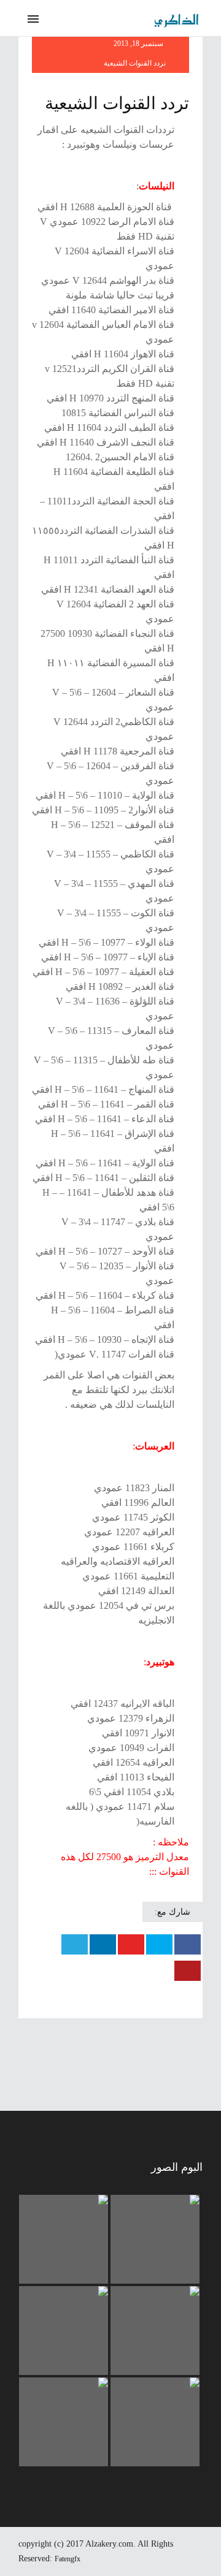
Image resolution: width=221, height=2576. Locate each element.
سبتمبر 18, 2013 (139, 44)
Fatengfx (68, 2559)
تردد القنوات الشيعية (135, 63)
